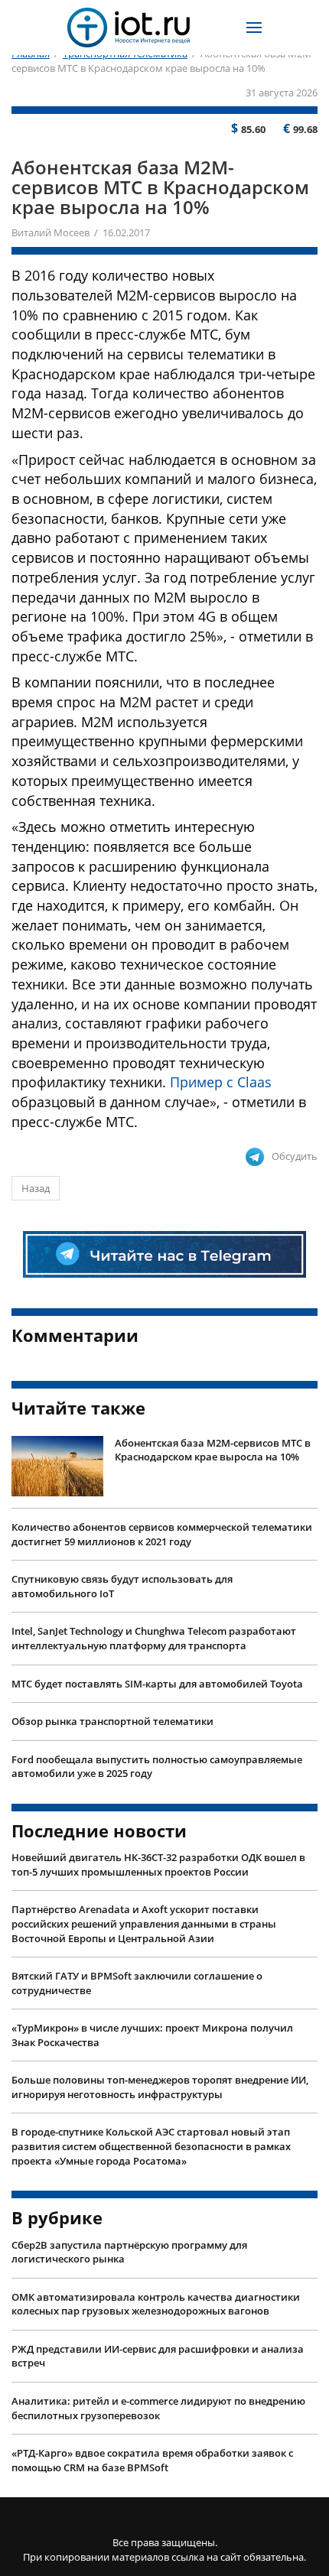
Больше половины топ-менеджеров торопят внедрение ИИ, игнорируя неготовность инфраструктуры (160, 2087)
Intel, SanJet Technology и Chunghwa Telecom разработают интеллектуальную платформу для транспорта (154, 1638)
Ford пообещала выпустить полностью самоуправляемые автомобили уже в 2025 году (157, 1767)
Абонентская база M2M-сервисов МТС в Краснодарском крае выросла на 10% (213, 1450)
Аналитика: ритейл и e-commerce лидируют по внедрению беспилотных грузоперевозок (158, 2408)
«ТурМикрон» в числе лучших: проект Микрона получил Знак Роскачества (152, 2035)
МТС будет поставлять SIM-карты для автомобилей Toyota (157, 1684)
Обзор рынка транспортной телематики (112, 1721)
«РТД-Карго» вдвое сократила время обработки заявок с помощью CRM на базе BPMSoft (152, 2460)
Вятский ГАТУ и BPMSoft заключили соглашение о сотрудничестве (137, 1983)
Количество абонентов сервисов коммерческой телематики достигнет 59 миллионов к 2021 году (162, 1534)
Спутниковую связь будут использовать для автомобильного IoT (122, 1586)
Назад (36, 1188)
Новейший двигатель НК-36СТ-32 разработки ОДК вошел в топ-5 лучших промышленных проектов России (158, 1865)
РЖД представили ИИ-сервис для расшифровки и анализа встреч (158, 2356)
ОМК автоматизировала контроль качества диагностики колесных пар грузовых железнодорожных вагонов (156, 2304)
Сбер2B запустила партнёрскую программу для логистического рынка (129, 2252)
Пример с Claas (221, 1082)
